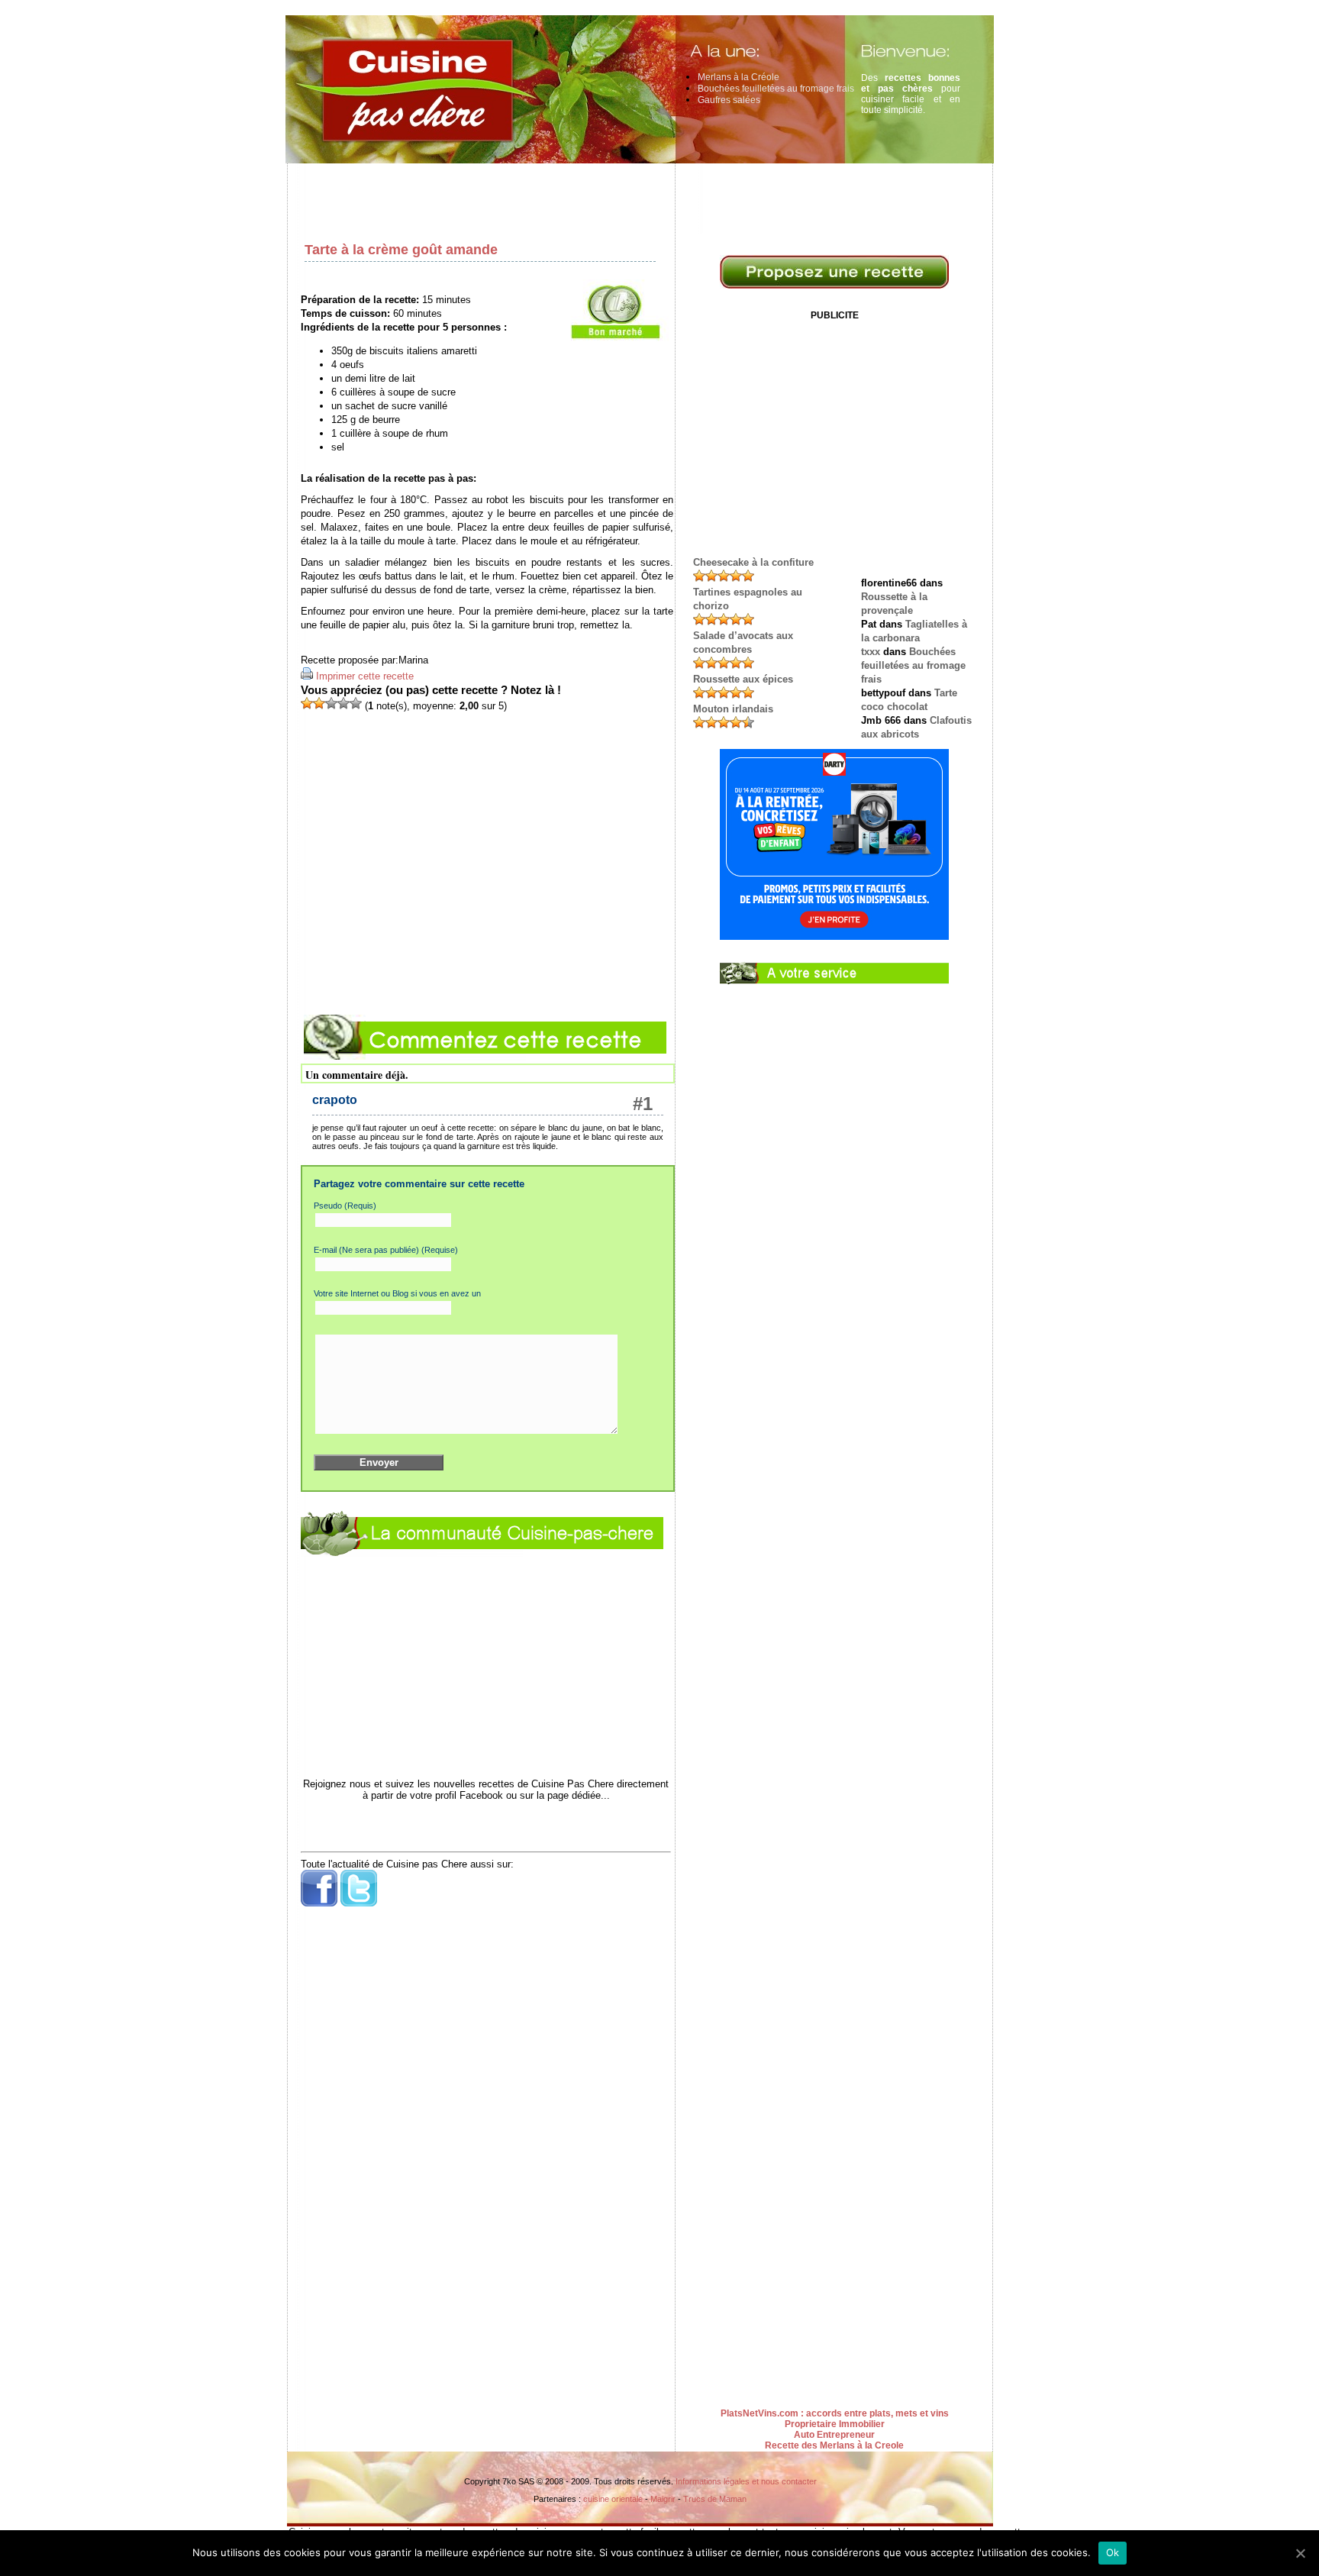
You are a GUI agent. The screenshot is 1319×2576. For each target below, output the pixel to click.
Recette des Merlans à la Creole (834, 2445)
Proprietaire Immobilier (835, 2424)
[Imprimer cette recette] (307, 676)
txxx (871, 652)
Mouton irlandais (733, 709)
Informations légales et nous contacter (746, 2481)
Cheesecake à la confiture (753, 562)
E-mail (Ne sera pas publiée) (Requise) (386, 1250)
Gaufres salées (729, 100)
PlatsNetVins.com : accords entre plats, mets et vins (835, 2413)
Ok (1113, 2552)
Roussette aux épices (743, 679)
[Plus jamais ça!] (307, 703)
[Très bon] (343, 703)
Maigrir (663, 2499)
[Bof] (319, 703)
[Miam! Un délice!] (356, 703)
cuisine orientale (613, 2499)
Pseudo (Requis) (345, 1206)
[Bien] (331, 703)
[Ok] (1300, 2553)
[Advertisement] (644, 199)
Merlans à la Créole (739, 77)
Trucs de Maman (715, 2499)
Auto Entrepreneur (834, 2435)
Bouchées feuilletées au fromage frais (776, 89)
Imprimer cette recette (365, 676)
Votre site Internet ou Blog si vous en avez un (397, 1293)
